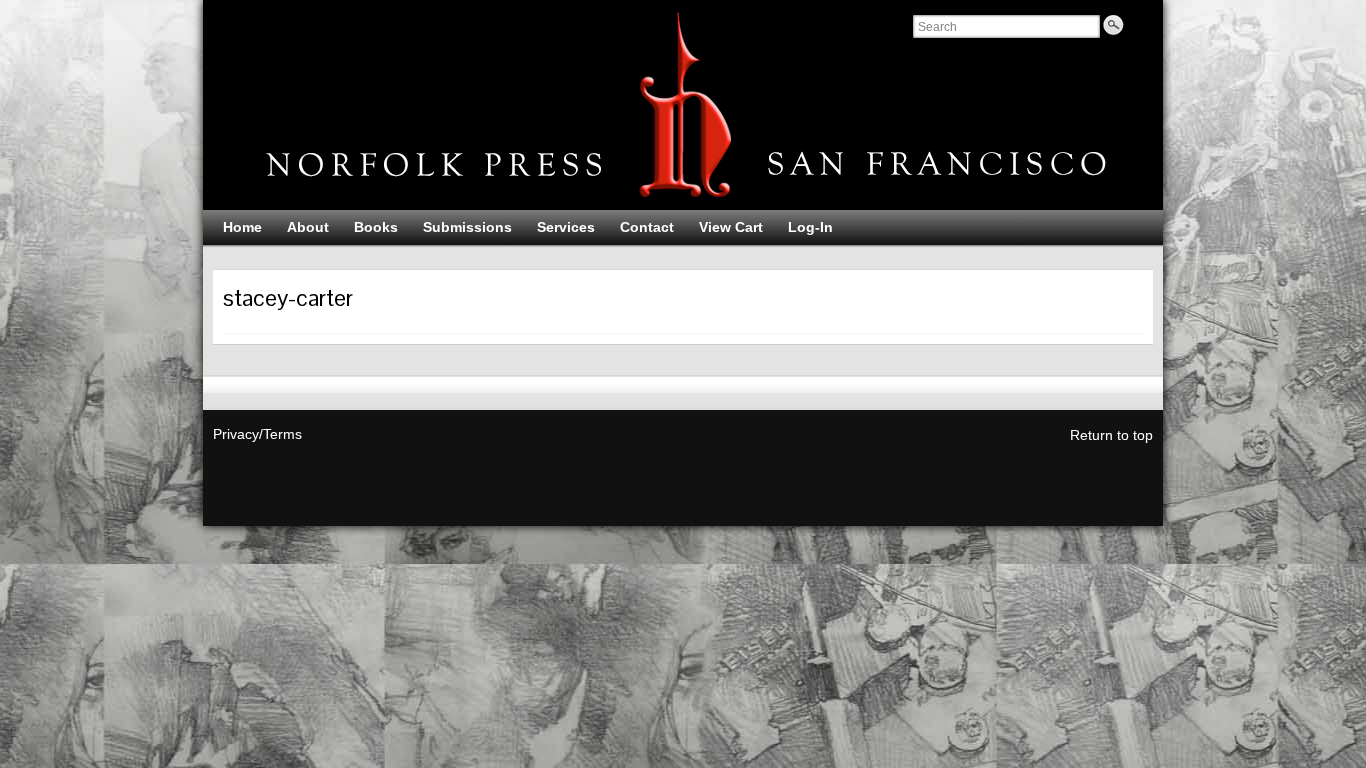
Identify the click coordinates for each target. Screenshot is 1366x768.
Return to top (1111, 435)
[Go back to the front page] (683, 105)
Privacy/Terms (257, 434)
